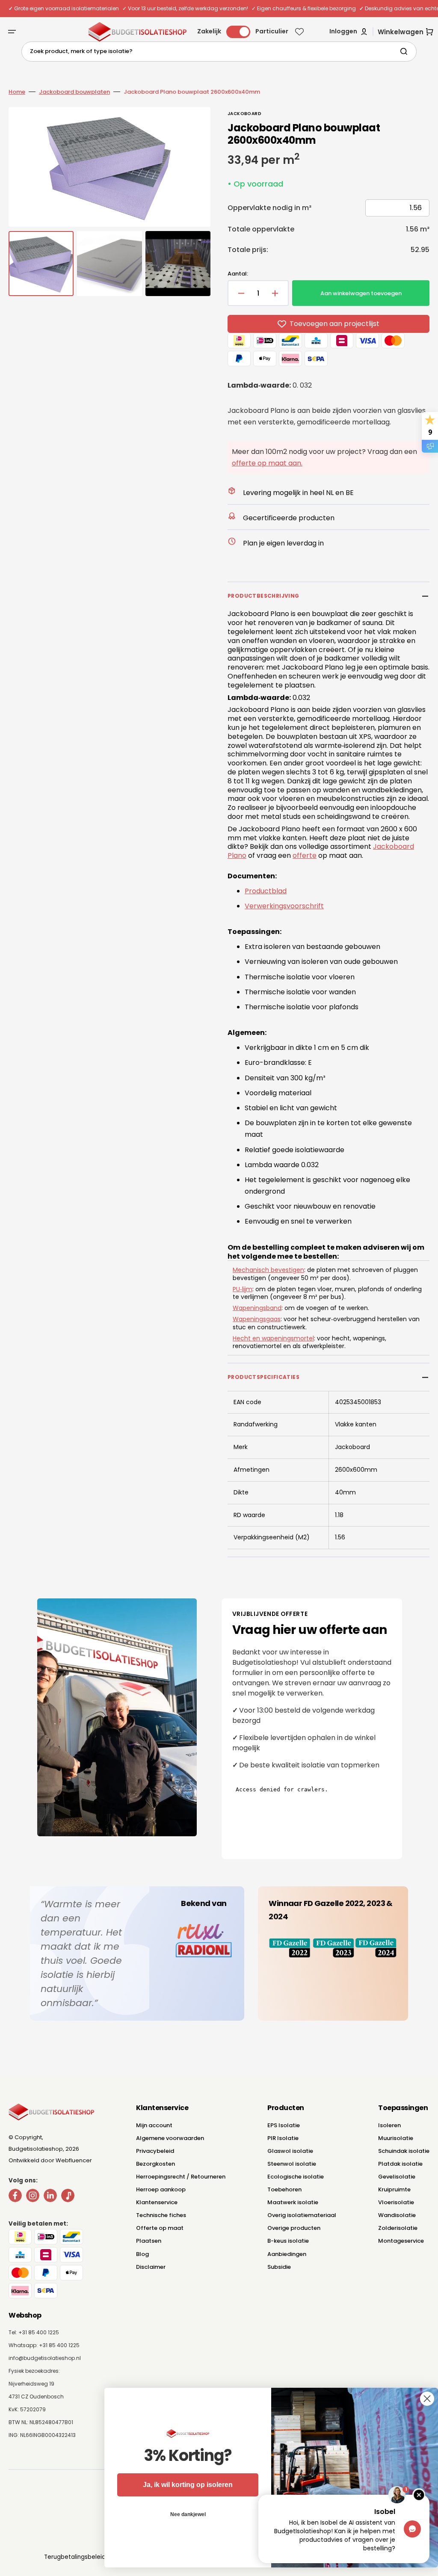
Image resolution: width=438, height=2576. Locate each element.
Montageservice (401, 2241)
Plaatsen (149, 2241)
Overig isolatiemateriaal (302, 2215)
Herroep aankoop (161, 2189)
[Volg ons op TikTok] (68, 2197)
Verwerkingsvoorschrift (284, 906)
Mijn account (154, 2125)
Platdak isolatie (400, 2164)
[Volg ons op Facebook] (15, 2197)
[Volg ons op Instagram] (33, 2197)
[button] (12, 32)
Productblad (266, 891)
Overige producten (294, 2228)
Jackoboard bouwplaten (74, 92)
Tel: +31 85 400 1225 (34, 2332)
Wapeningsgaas (257, 1319)
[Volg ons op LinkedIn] (50, 2197)
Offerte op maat (160, 2228)
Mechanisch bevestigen (268, 1270)
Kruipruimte (394, 2189)
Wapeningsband (257, 1308)
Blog (142, 2254)
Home (17, 92)
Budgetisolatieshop (36, 2149)
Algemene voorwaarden (170, 2138)
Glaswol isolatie (290, 2151)
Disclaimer (151, 2267)
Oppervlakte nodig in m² (269, 208)
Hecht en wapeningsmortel (273, 1338)
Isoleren (389, 2125)
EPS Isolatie (284, 2125)
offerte (305, 855)
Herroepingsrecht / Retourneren (181, 2177)
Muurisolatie (396, 2138)
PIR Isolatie (283, 2138)
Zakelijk (209, 31)
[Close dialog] (419, 2399)
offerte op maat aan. (267, 463)
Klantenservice (157, 2202)
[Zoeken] (405, 51)
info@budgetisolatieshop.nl (45, 2358)
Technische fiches (161, 2215)
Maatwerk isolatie (293, 2202)
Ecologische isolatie (296, 2177)
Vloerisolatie (396, 2202)
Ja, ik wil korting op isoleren (179, 2485)
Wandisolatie (397, 2215)
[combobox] (219, 52)
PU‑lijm (243, 1289)
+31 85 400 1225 (59, 2345)
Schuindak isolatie (404, 2151)
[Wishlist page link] (299, 32)
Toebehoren (284, 2189)
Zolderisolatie (398, 2228)
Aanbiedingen (287, 2254)
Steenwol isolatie (292, 2164)
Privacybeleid (155, 2151)
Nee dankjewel (179, 2514)
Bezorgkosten (155, 2164)
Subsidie (279, 2267)
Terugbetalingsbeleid (75, 2557)
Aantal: (238, 274)
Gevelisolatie (397, 2177)
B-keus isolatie (288, 2241)
